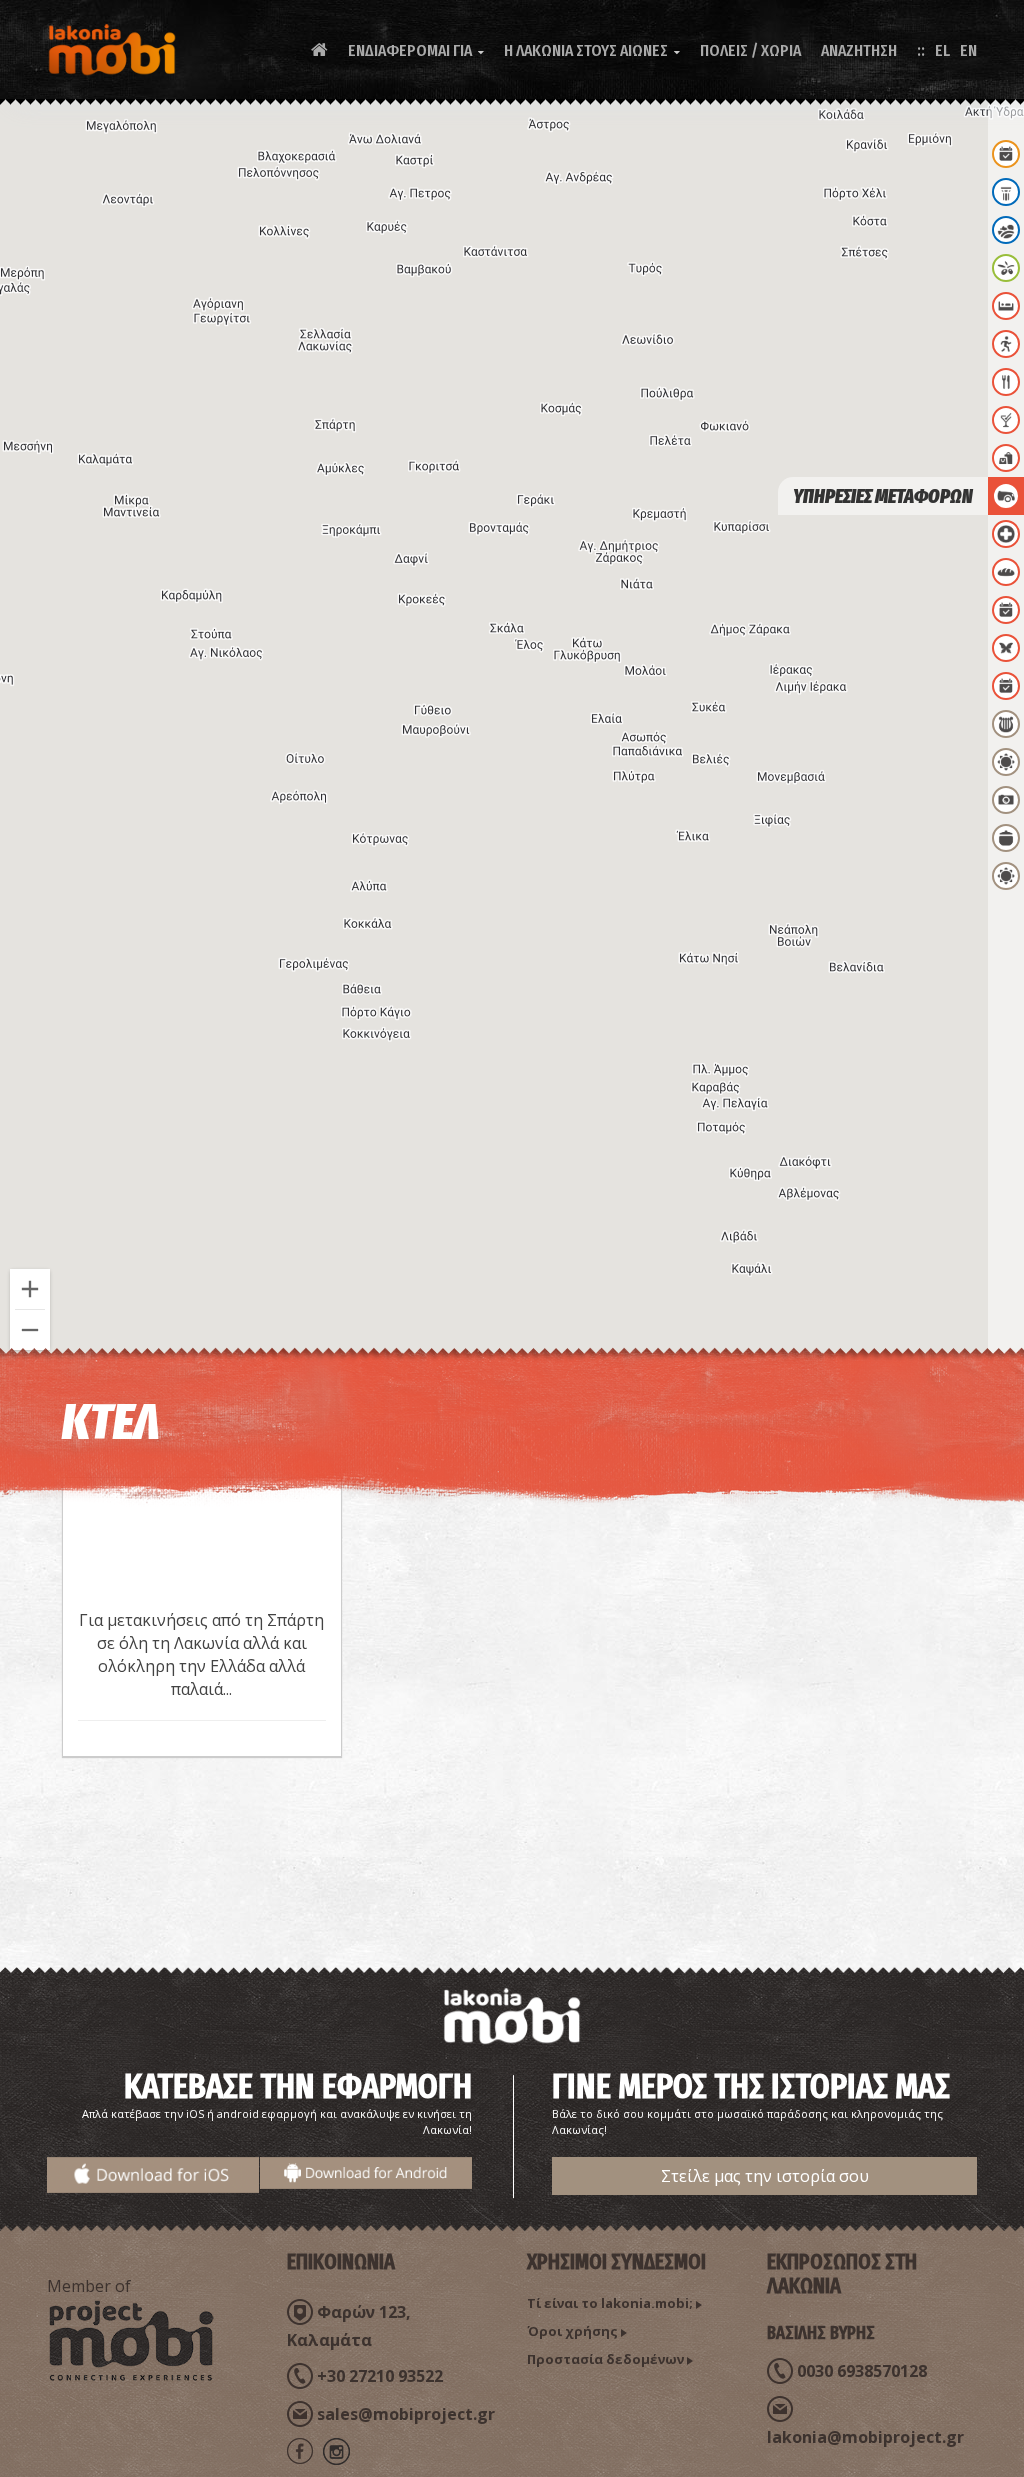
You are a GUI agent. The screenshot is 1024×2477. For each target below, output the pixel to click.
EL (942, 50)
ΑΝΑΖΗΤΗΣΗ (859, 50)
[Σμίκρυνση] (30, 1330)
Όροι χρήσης (572, 2331)
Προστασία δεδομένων (605, 2359)
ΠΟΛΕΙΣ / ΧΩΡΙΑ (750, 50)
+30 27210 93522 (380, 2376)
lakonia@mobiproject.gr (865, 2437)
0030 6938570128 (862, 2371)
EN (968, 50)
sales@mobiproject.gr (406, 2414)
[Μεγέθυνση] (30, 1289)
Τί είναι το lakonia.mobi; (610, 2303)
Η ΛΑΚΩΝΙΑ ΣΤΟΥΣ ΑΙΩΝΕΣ (592, 50)
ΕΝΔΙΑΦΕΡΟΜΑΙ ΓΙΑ (416, 50)
